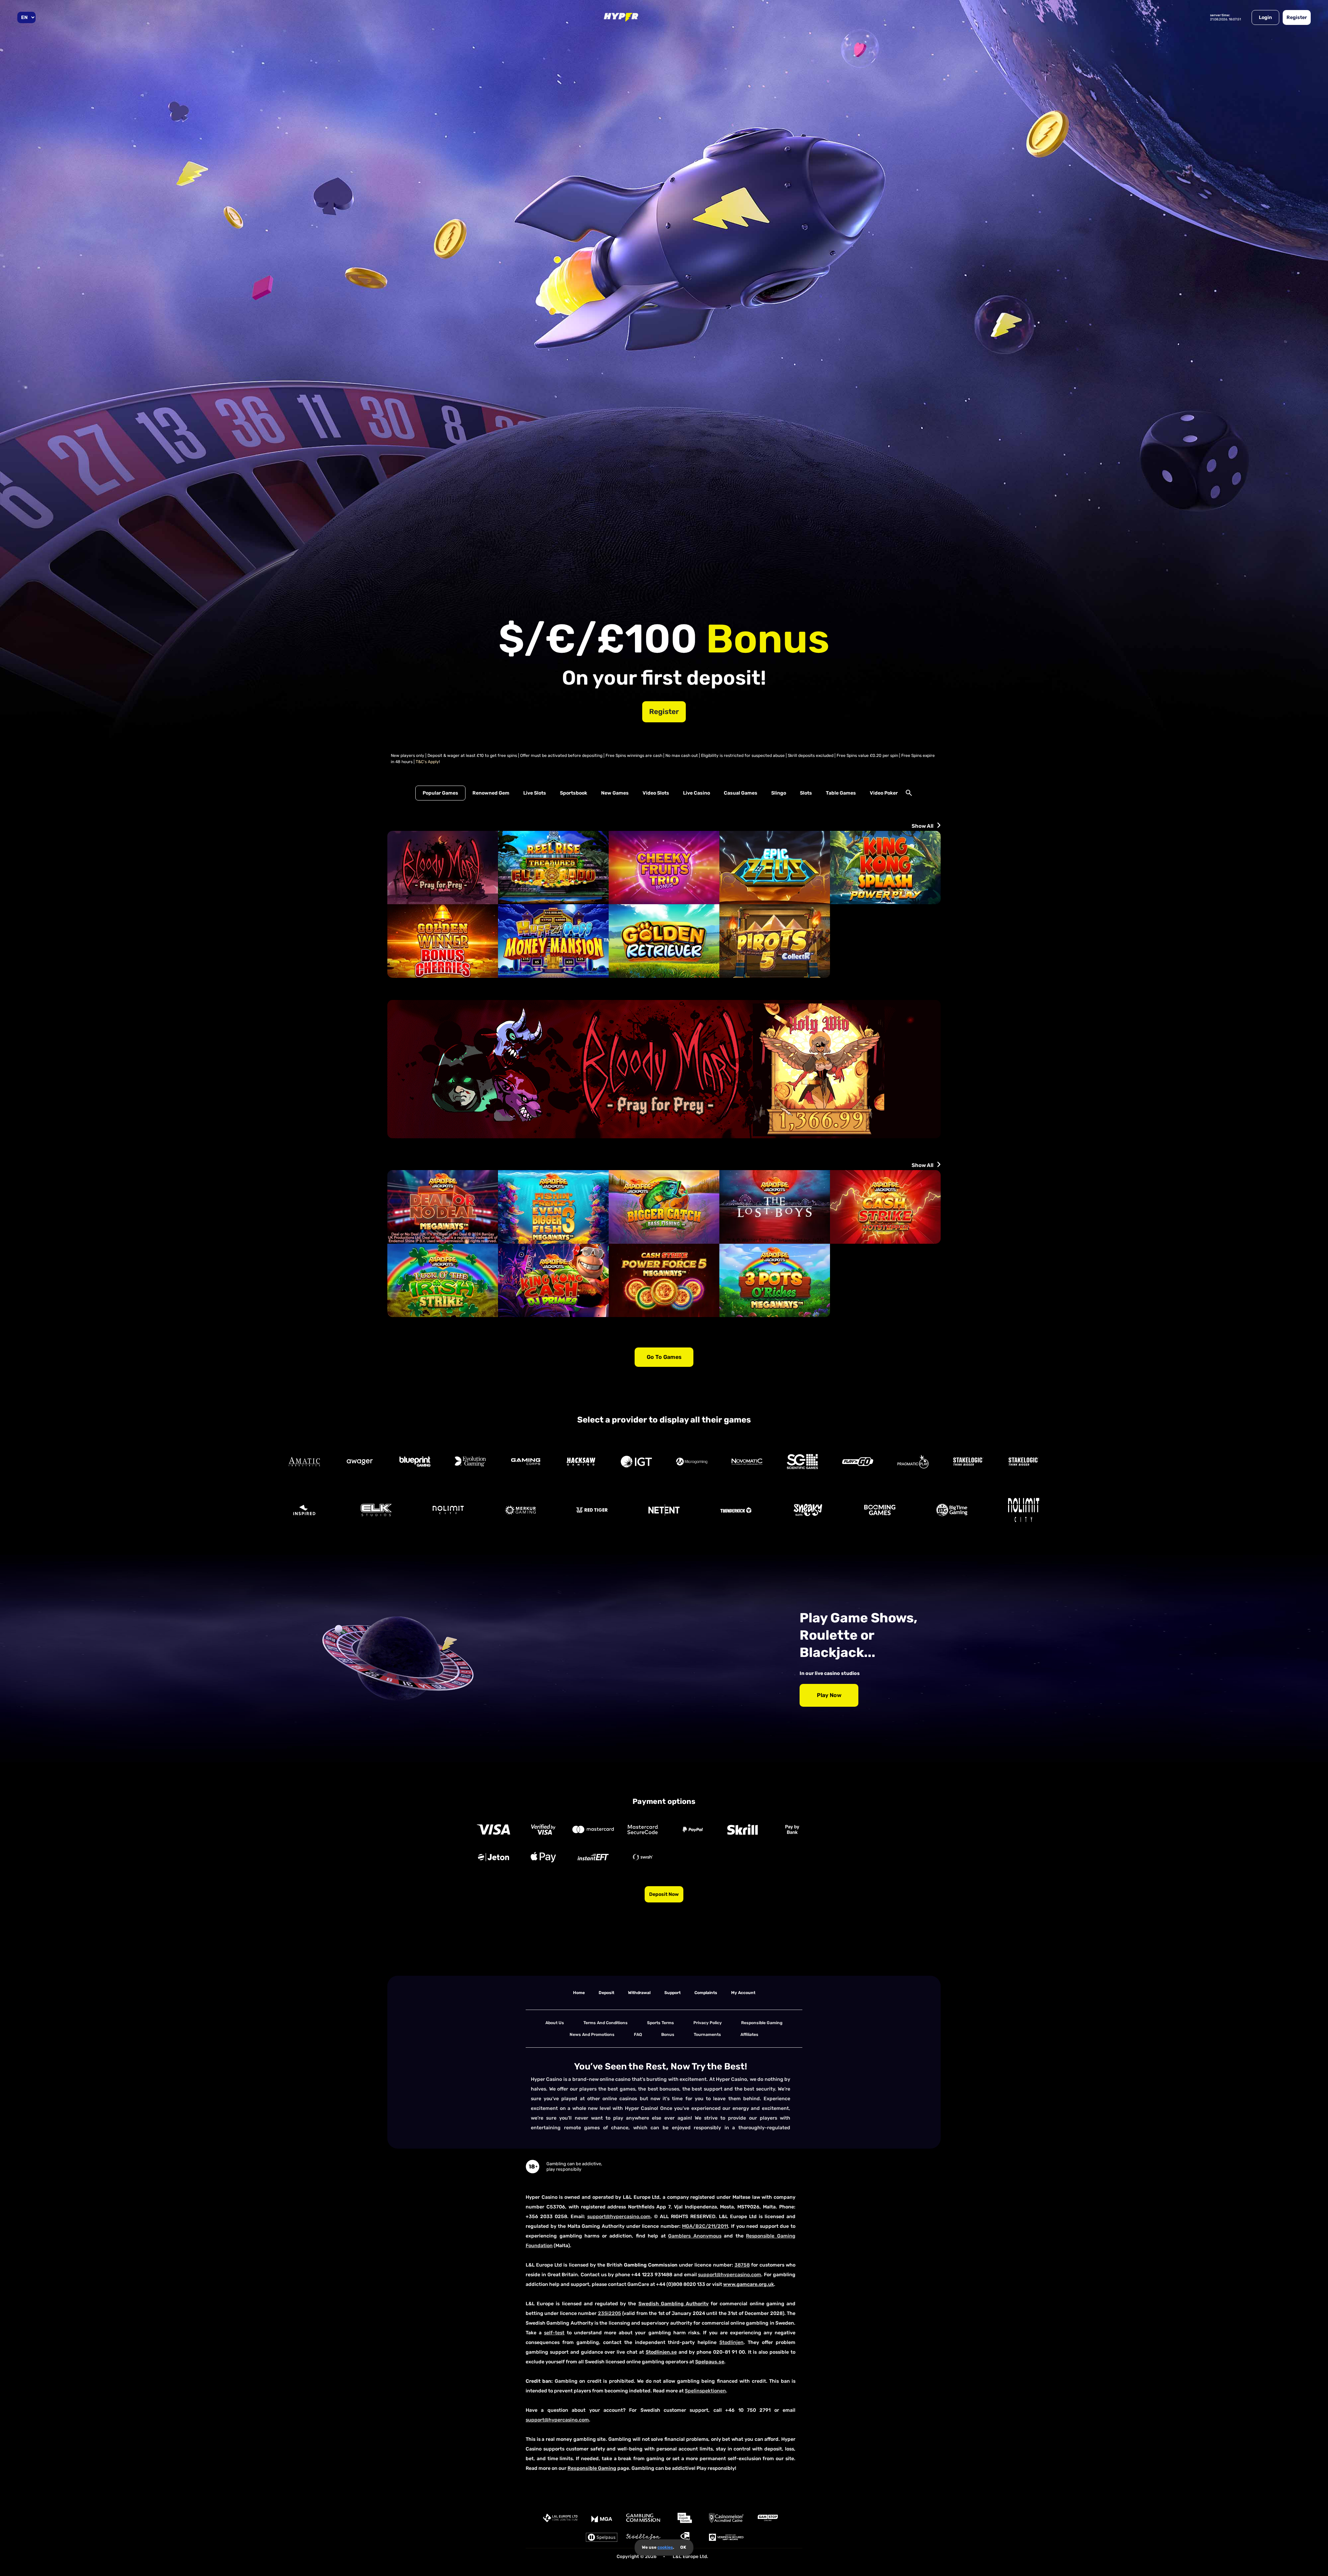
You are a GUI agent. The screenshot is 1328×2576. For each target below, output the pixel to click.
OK (683, 2547)
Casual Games (741, 793)
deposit (606, 1993)
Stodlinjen (731, 2342)
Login (1265, 17)
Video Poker (884, 793)
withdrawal (639, 1993)
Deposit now (664, 1894)
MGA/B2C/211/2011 (705, 2226)
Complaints (706, 1993)
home (579, 1993)
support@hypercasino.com (619, 2217)
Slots (806, 793)
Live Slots (535, 793)
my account (743, 1993)
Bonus (668, 2035)
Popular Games (440, 793)
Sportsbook (574, 793)
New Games (615, 793)
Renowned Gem (491, 793)
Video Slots (656, 793)
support (672, 1993)
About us (555, 2023)
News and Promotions (592, 2035)
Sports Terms (661, 2023)
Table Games (841, 793)
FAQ (638, 2035)
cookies (665, 2547)
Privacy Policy (708, 2023)
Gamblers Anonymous (695, 2236)
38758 (742, 2265)
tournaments (707, 2035)
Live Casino (697, 793)
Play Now (829, 1695)
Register (1297, 17)
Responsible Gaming (762, 2023)
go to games (664, 1357)
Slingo (779, 793)
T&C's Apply (427, 762)
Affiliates (749, 2035)
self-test (554, 2333)
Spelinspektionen (705, 2391)
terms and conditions (606, 2023)
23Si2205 (610, 2313)
